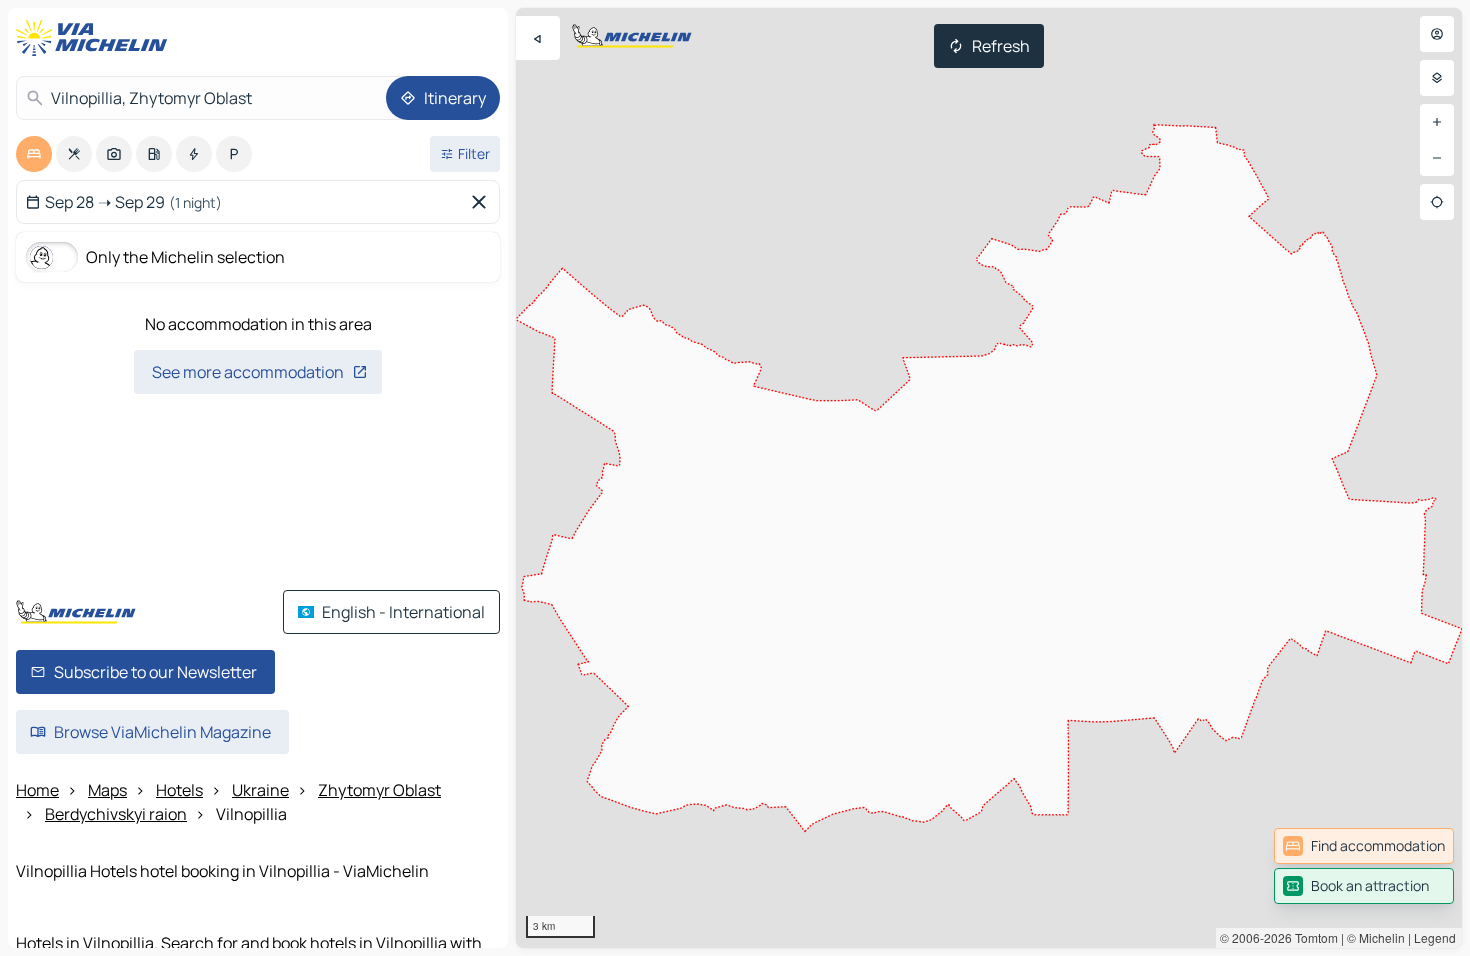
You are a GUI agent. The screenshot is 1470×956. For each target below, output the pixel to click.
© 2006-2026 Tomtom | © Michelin (1312, 937)
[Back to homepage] (96, 38)
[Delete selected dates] (483, 202)
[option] (34, 154)
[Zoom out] (1437, 158)
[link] (1364, 846)
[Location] (1437, 202)
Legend (1435, 937)
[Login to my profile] (1437, 34)
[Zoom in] (1437, 122)
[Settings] (1437, 78)
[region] (989, 478)
